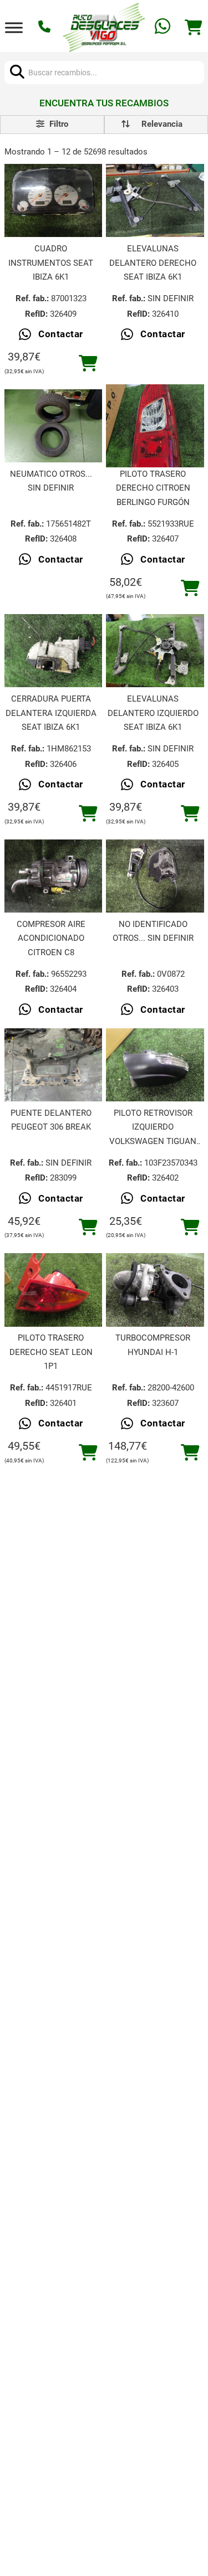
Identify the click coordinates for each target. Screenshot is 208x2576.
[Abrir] (14, 27)
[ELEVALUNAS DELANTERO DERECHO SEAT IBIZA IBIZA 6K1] (155, 200)
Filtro (58, 124)
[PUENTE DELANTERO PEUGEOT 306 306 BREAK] (53, 1065)
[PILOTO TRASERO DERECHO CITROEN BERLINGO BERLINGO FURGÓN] (155, 426)
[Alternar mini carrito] (194, 28)
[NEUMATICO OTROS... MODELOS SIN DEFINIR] (53, 426)
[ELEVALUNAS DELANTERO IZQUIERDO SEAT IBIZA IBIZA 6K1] (155, 651)
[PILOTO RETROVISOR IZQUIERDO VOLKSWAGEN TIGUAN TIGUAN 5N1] (155, 1065)
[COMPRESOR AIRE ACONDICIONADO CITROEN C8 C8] (53, 876)
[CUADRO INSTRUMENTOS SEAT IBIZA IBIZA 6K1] (53, 200)
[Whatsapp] (164, 27)
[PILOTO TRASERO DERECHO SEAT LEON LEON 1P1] (53, 1290)
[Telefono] (46, 28)
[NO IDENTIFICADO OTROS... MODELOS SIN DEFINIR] (155, 876)
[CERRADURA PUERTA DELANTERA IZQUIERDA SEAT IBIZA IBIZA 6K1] (53, 651)
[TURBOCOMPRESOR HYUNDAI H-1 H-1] (155, 1290)
